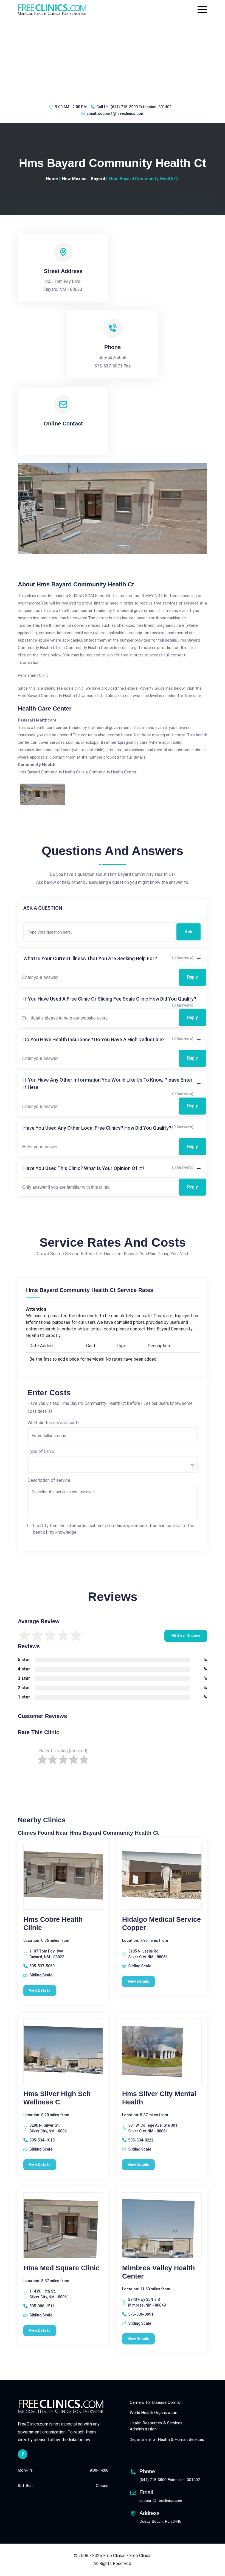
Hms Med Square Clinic (61, 2268)
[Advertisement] (113, 59)
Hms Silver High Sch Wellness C (57, 2098)
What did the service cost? (54, 1423)
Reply (192, 977)
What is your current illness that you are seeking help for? (90, 958)
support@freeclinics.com (121, 113)
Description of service (49, 1480)
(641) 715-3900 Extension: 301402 (141, 107)
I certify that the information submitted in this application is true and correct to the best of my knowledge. (114, 1529)
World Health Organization (154, 2413)
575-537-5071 (108, 366)
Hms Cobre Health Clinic (53, 1923)
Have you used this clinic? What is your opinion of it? (84, 1168)
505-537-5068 (113, 357)
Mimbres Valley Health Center (158, 2272)
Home (52, 179)
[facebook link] (23, 2454)
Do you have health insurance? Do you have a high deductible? (94, 1039)
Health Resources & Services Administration (156, 2426)
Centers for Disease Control (156, 2402)
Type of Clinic (41, 1451)
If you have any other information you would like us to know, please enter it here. (108, 1084)
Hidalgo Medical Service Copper (161, 1923)
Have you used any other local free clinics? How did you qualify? (97, 1128)
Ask (189, 932)
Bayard (98, 179)
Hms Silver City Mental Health (159, 2098)
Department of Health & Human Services (167, 2439)
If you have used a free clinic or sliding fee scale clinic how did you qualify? (110, 999)
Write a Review (186, 1636)
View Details (40, 1990)
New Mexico (74, 179)
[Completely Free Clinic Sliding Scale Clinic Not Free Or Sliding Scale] (113, 1464)
